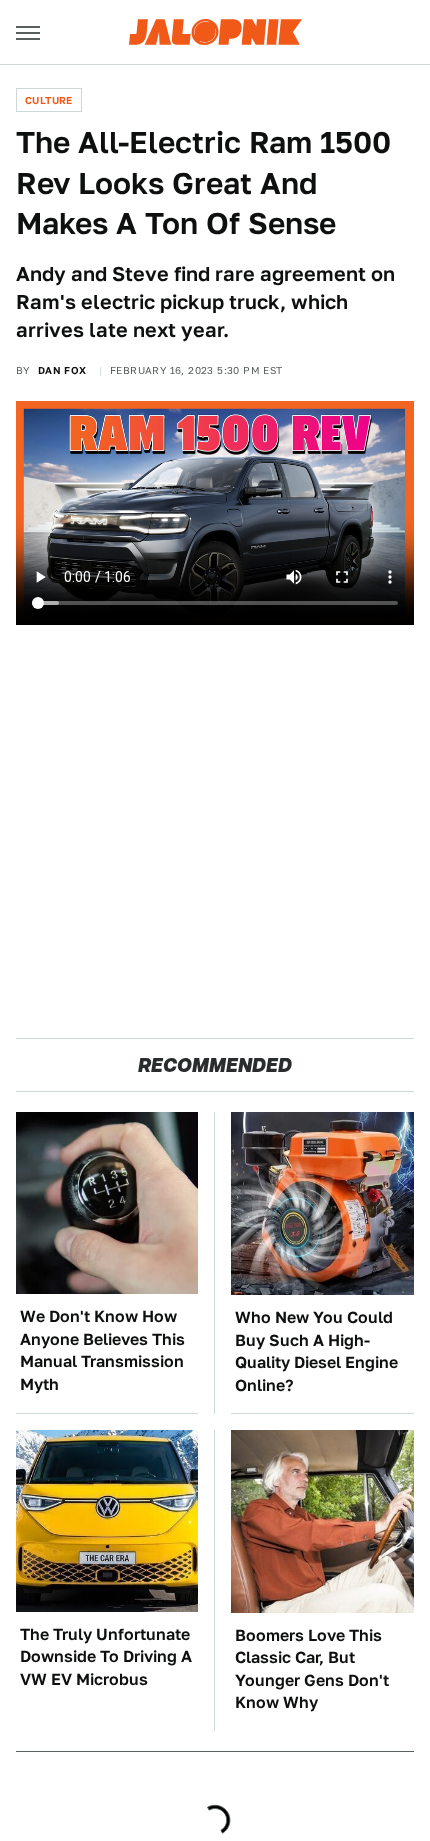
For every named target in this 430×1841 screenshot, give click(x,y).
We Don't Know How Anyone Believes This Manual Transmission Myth (102, 1350)
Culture (49, 100)
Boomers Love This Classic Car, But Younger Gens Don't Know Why (312, 1669)
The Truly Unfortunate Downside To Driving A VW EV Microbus (106, 1657)
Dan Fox (62, 370)
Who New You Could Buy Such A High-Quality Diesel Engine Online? (316, 1351)
